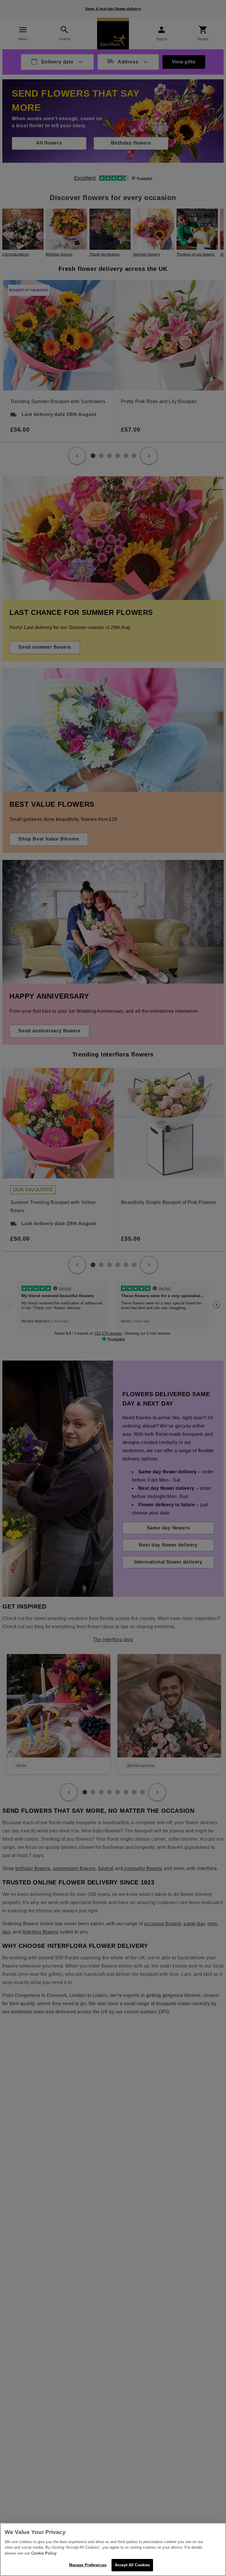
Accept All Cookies (132, 2565)
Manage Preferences (88, 2565)
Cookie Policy (44, 2553)
